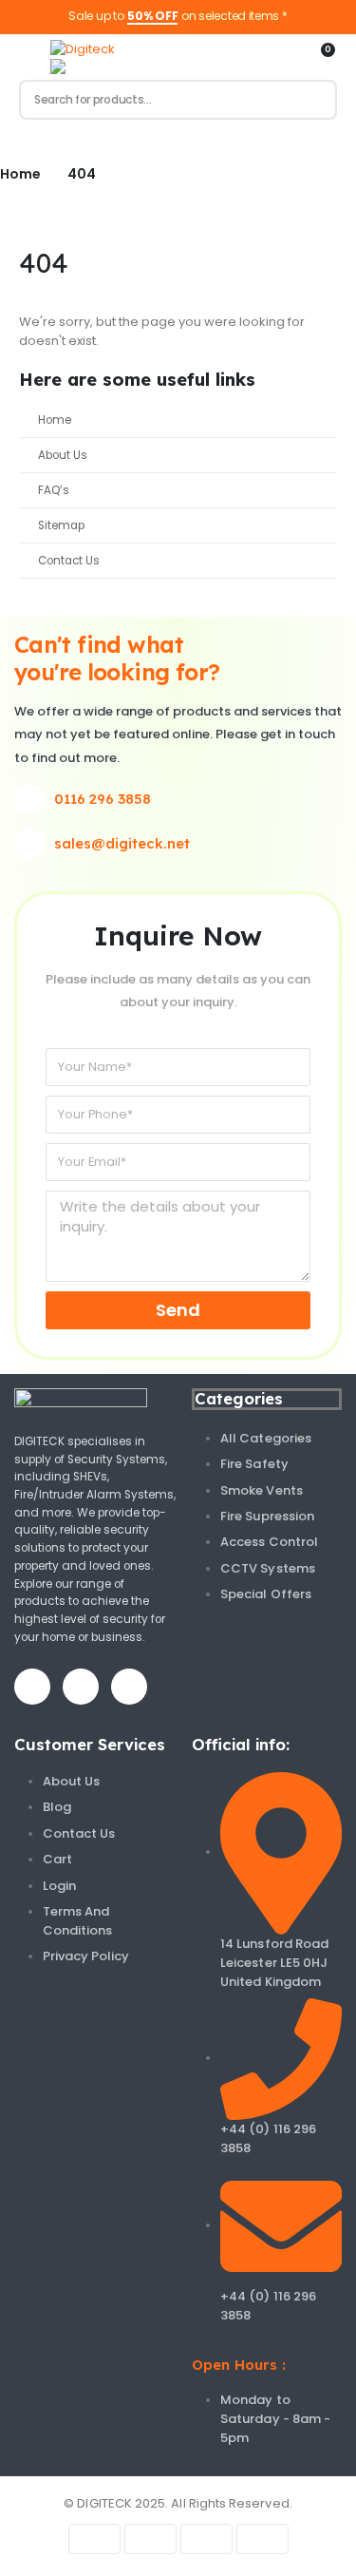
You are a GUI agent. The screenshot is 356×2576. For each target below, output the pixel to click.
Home (55, 420)
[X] (81, 1687)
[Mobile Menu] (27, 57)
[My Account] (287, 57)
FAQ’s (54, 490)
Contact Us (69, 561)
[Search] (314, 100)
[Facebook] (32, 1687)
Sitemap (61, 525)
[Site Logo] (83, 49)
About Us (63, 455)
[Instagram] (129, 1687)
